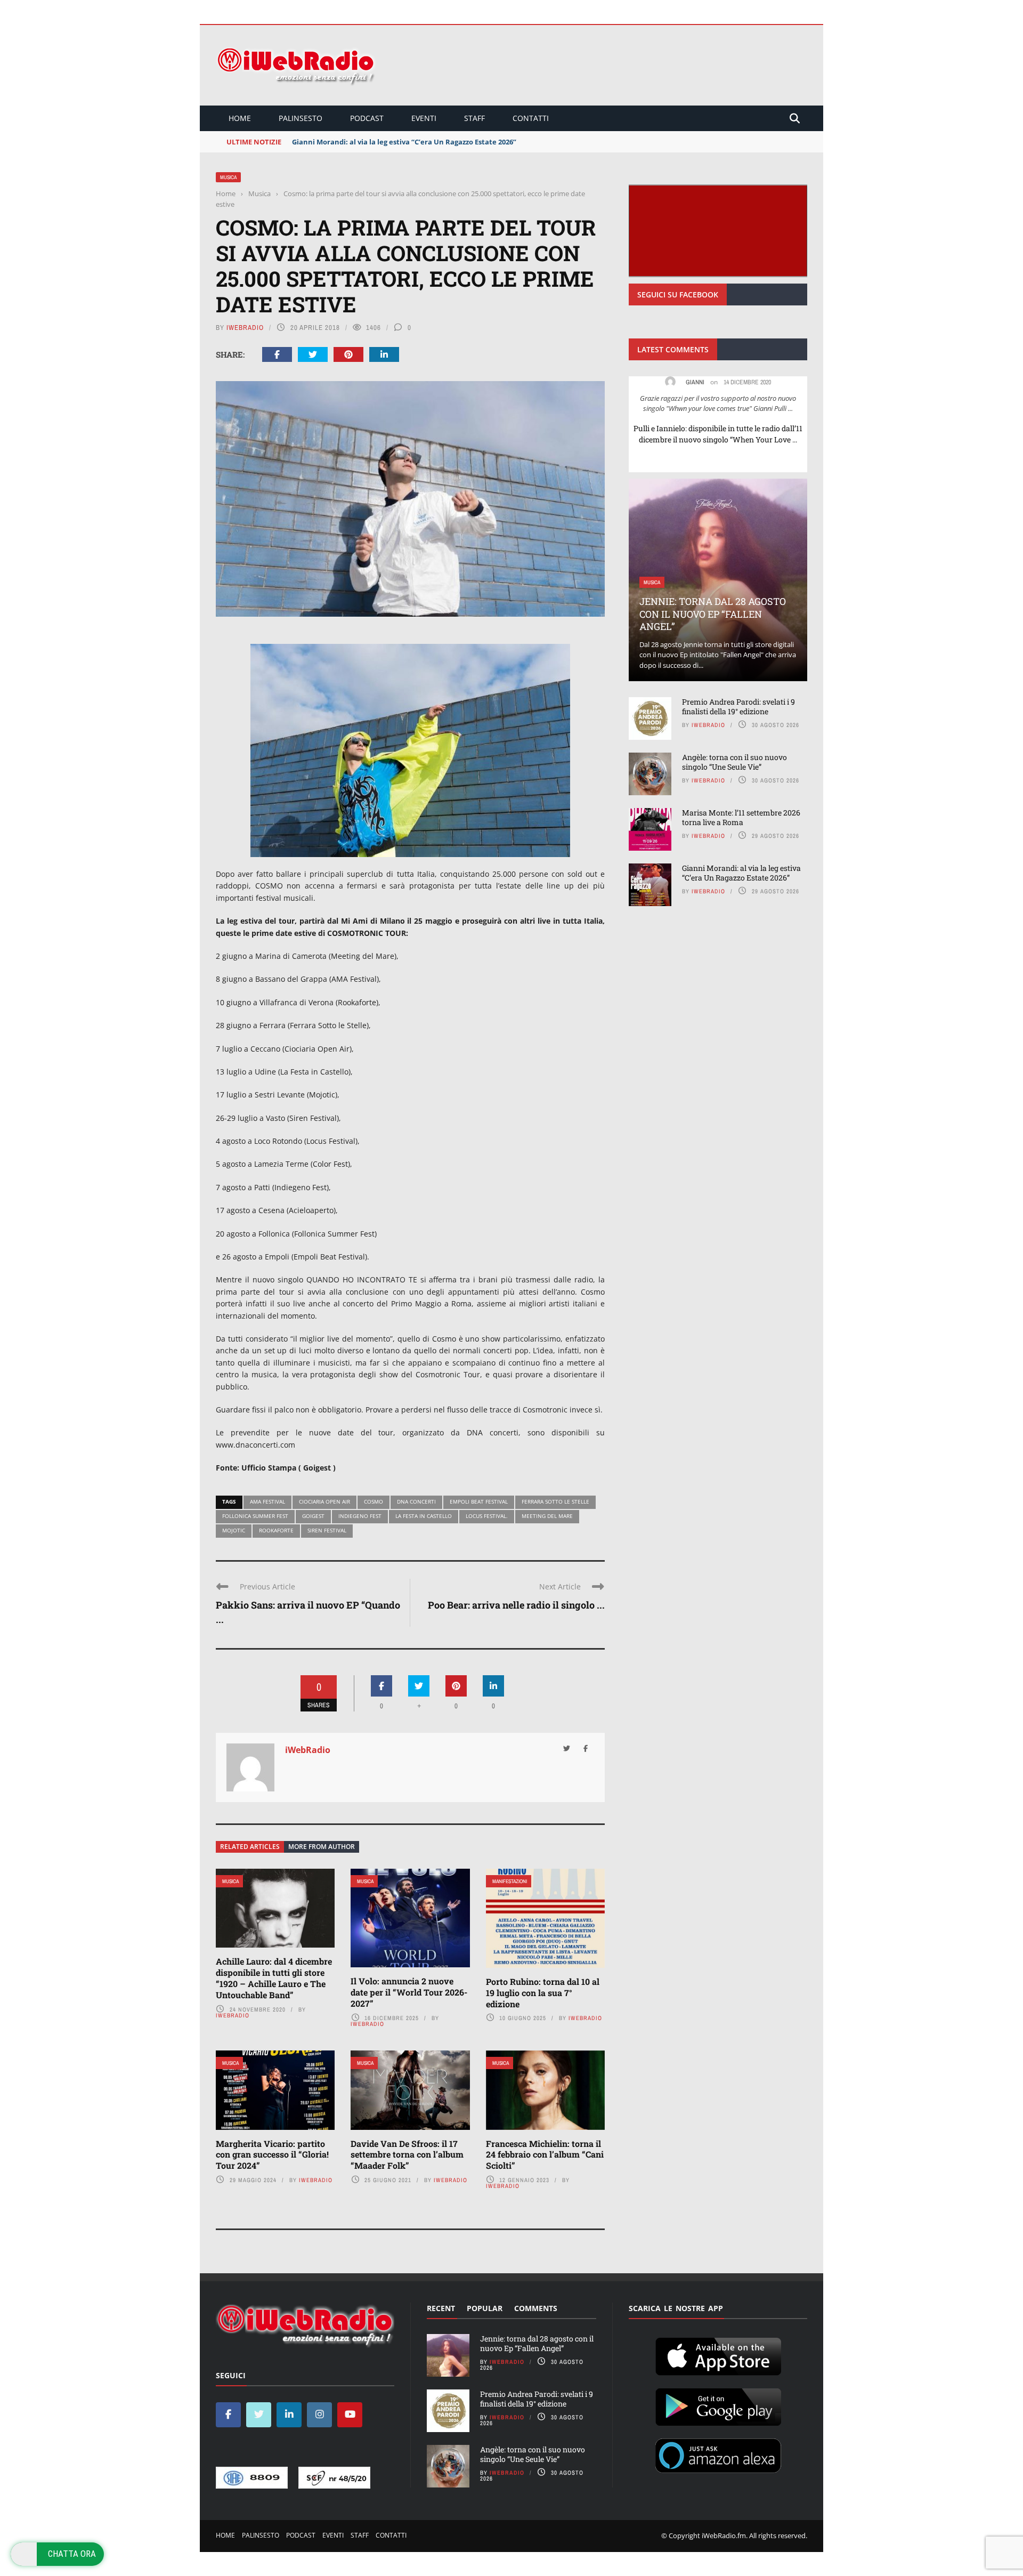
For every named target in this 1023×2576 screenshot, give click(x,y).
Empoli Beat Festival (479, 1501)
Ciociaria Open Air (324, 1501)
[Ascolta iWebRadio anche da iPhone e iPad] (718, 2354)
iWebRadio (245, 328)
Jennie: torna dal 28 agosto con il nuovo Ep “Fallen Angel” (713, 614)
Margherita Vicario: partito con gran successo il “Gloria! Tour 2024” (272, 2155)
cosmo (374, 1501)
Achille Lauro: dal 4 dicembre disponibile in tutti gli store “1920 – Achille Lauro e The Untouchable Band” (274, 1978)
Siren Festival (327, 1530)
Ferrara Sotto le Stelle (555, 1501)
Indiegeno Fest (360, 1516)
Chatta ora (72, 2554)
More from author (322, 1847)
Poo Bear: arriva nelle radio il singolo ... (516, 1605)
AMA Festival (267, 1501)
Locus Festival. (487, 1516)
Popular (485, 2308)
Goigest (313, 1516)
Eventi (424, 118)
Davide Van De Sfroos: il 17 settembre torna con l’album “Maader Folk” (407, 2155)
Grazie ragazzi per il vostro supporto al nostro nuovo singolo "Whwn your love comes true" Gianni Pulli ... (718, 403)
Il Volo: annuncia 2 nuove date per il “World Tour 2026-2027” (409, 1992)
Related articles (250, 1847)
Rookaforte (276, 1530)
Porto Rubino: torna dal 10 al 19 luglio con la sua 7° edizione (543, 1993)
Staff (474, 118)
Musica (228, 177)
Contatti (531, 118)
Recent (441, 2308)
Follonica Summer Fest (255, 1516)
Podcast (367, 118)
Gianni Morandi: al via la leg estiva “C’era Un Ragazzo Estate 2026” (741, 873)
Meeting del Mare (547, 1516)
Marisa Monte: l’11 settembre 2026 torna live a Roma (741, 817)
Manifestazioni (510, 1881)
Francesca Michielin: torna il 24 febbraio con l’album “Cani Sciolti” (545, 2155)
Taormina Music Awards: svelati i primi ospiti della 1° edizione (398, 142)
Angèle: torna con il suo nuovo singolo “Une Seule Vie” (734, 762)
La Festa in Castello (424, 1516)
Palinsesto (301, 118)
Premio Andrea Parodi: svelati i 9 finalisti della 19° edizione (738, 706)
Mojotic (234, 1530)
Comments (536, 2308)
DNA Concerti (416, 1501)
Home (240, 118)
